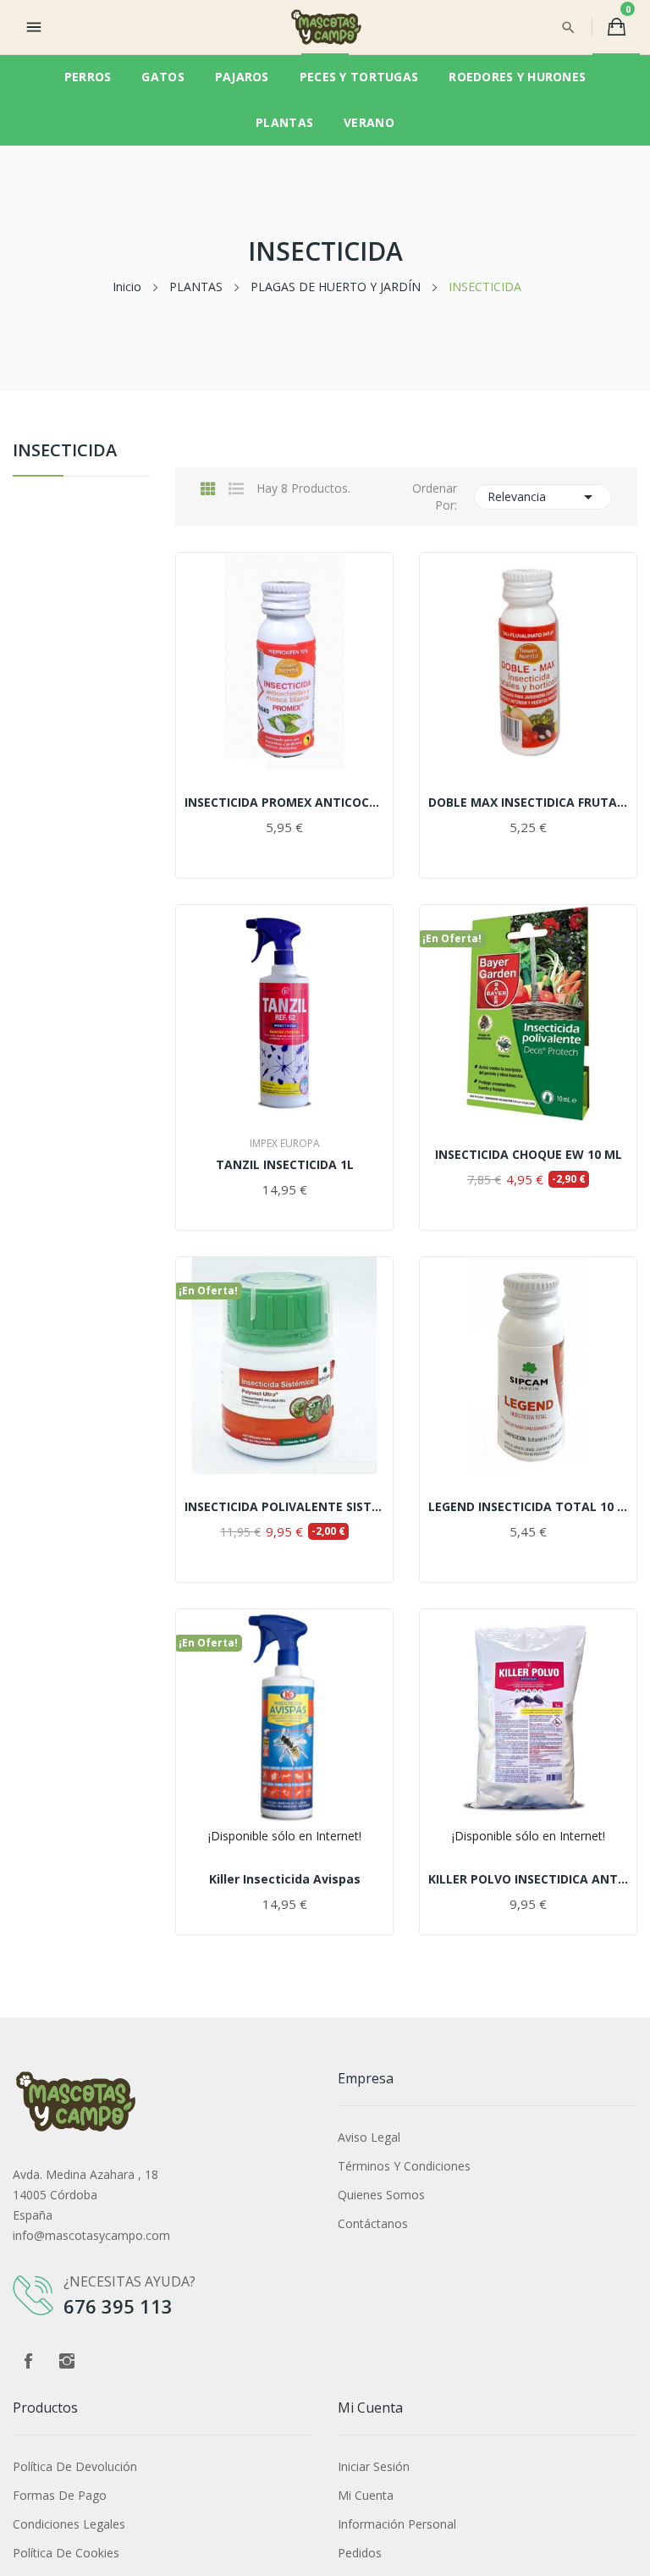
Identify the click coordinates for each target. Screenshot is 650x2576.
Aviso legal (369, 2137)
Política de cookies (66, 2553)
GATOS (162, 77)
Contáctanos (373, 2223)
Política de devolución (75, 2466)
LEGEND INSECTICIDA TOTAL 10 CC (528, 1507)
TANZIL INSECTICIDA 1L (285, 1165)
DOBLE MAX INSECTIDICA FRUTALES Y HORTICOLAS (528, 803)
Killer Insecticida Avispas (285, 1879)
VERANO (369, 122)
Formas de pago (60, 2495)
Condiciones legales (69, 2524)
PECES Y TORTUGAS (359, 77)
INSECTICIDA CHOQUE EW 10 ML (529, 1155)
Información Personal (397, 2524)
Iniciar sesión (374, 2466)
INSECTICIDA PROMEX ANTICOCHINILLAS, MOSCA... (284, 803)
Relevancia (543, 497)
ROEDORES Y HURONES (517, 77)
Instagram (67, 2361)
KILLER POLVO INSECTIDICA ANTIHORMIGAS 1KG (528, 1879)
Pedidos (360, 2553)
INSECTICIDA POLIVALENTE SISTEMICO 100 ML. (284, 1507)
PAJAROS (242, 77)
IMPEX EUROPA (285, 1144)
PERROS (88, 77)
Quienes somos (381, 2195)
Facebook (28, 2361)
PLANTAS (284, 122)
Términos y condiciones (404, 2166)
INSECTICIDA (65, 452)
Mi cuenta (366, 2495)
